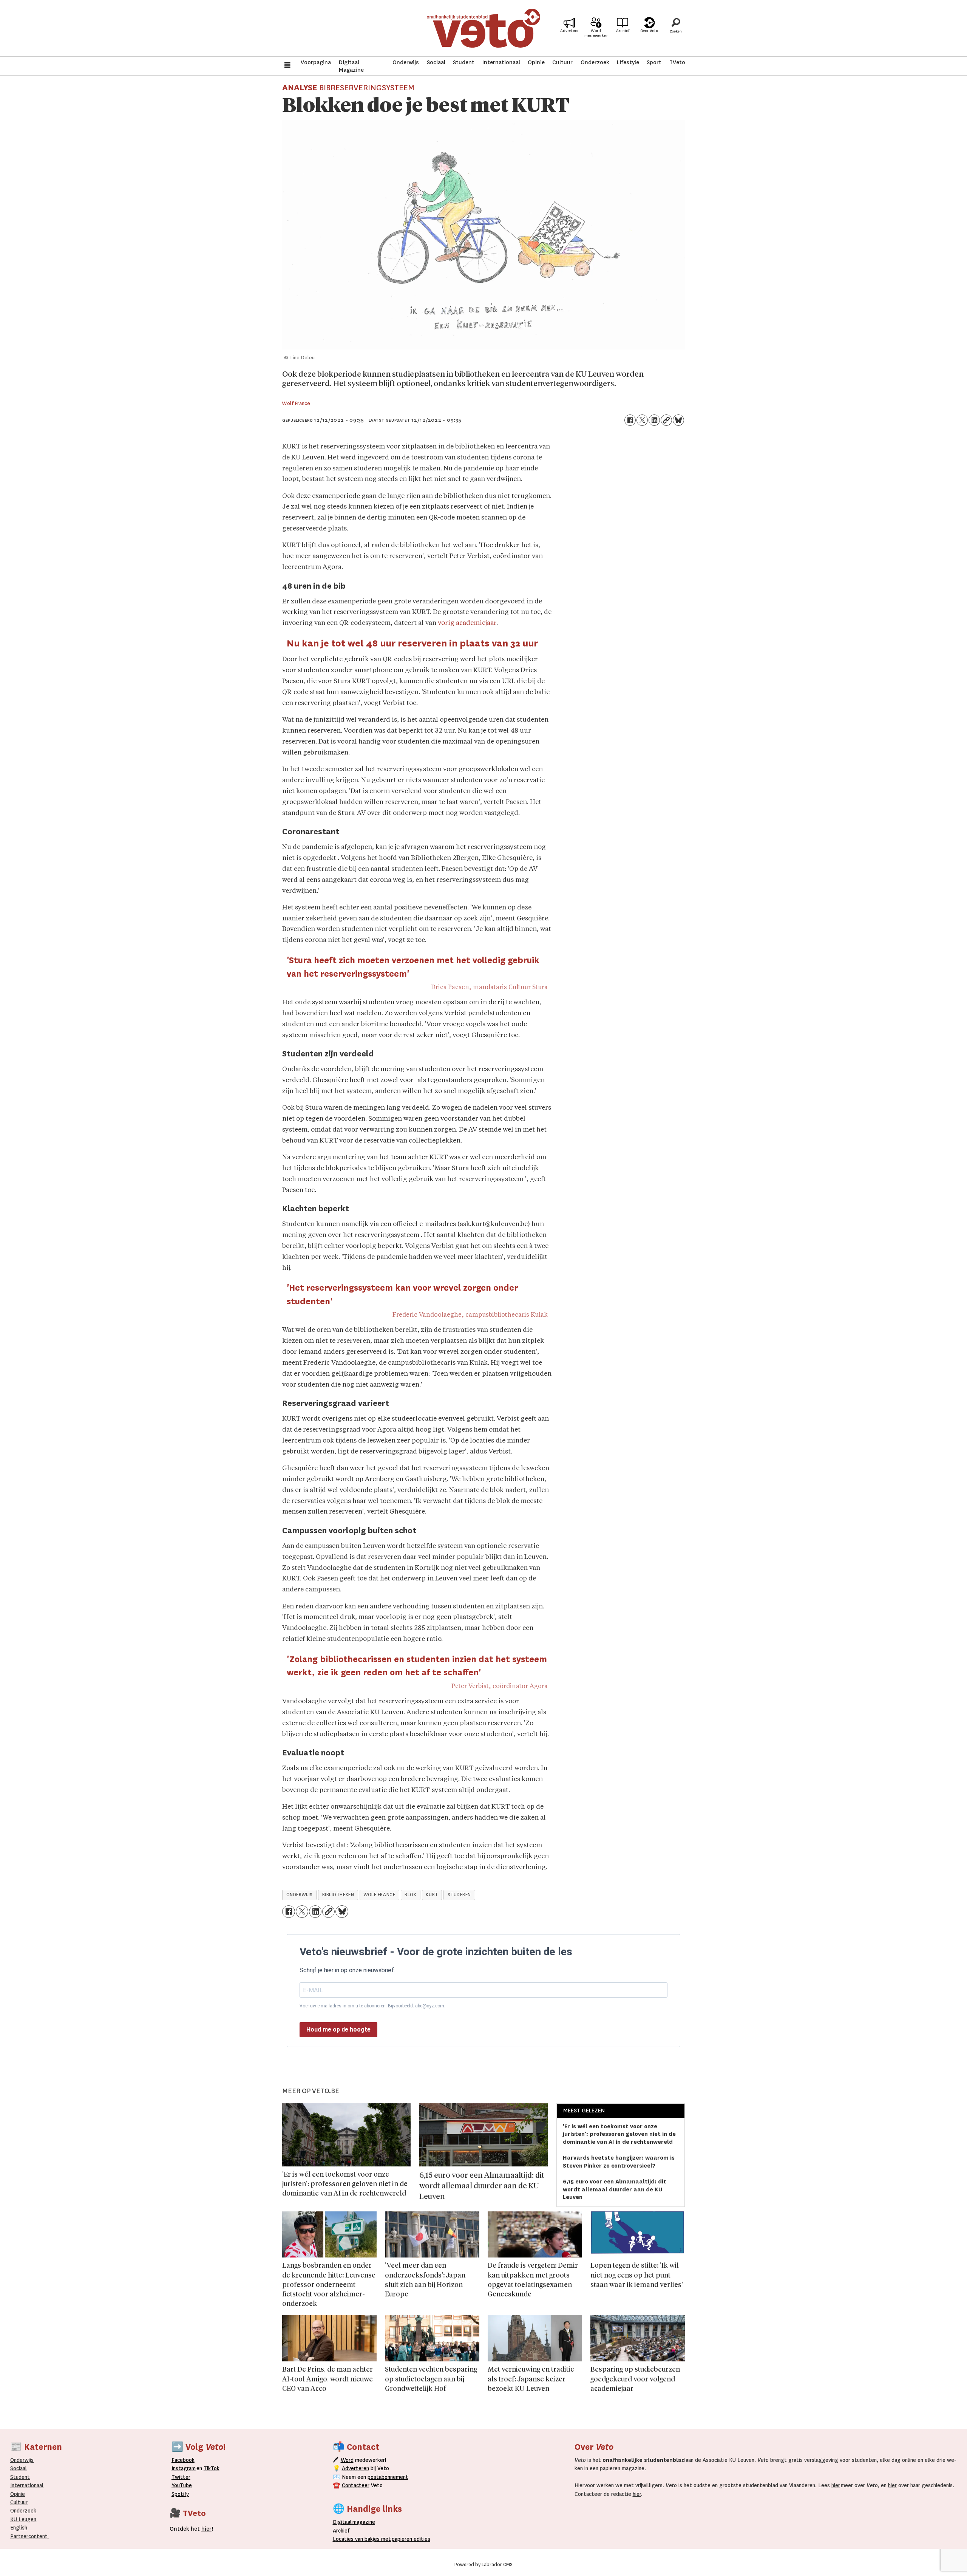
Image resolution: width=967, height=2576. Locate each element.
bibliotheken (338, 1895)
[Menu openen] (287, 66)
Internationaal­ (27, 2485)
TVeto (677, 62)
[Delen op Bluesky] (678, 420)
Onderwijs (406, 62)
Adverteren (355, 2468)
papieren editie (409, 2539)
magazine (356, 2522)
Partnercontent (29, 2536)
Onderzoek (595, 62)
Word (347, 2460)
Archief (623, 31)
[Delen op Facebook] (630, 420)
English (19, 2528)
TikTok (212, 2468)
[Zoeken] (676, 28)
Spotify (180, 2494)
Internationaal (501, 62)
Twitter (181, 2477)
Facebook (183, 2460)
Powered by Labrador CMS (483, 2565)
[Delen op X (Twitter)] (642, 420)
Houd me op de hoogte (338, 2029)
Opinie (536, 62)
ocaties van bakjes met (363, 2539)
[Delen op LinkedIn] (654, 420)
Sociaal (436, 62)
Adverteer (569, 31)
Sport (654, 62)
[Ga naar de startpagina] (483, 28)
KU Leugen (23, 2519)
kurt (432, 1895)
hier (836, 2485)
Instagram (184, 2468)
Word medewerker (596, 33)
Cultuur (562, 62)
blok (410, 1895)
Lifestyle (628, 62)
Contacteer (356, 2485)
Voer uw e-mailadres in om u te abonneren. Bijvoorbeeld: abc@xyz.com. (372, 2006)
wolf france (379, 1895)
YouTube (182, 2485)
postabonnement (388, 2477)
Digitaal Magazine (351, 66)
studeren (459, 1895)
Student (464, 62)
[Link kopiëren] (666, 420)
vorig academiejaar (467, 623)
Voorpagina (316, 62)
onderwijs (300, 1895)
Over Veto (649, 31)
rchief (341, 2531)
